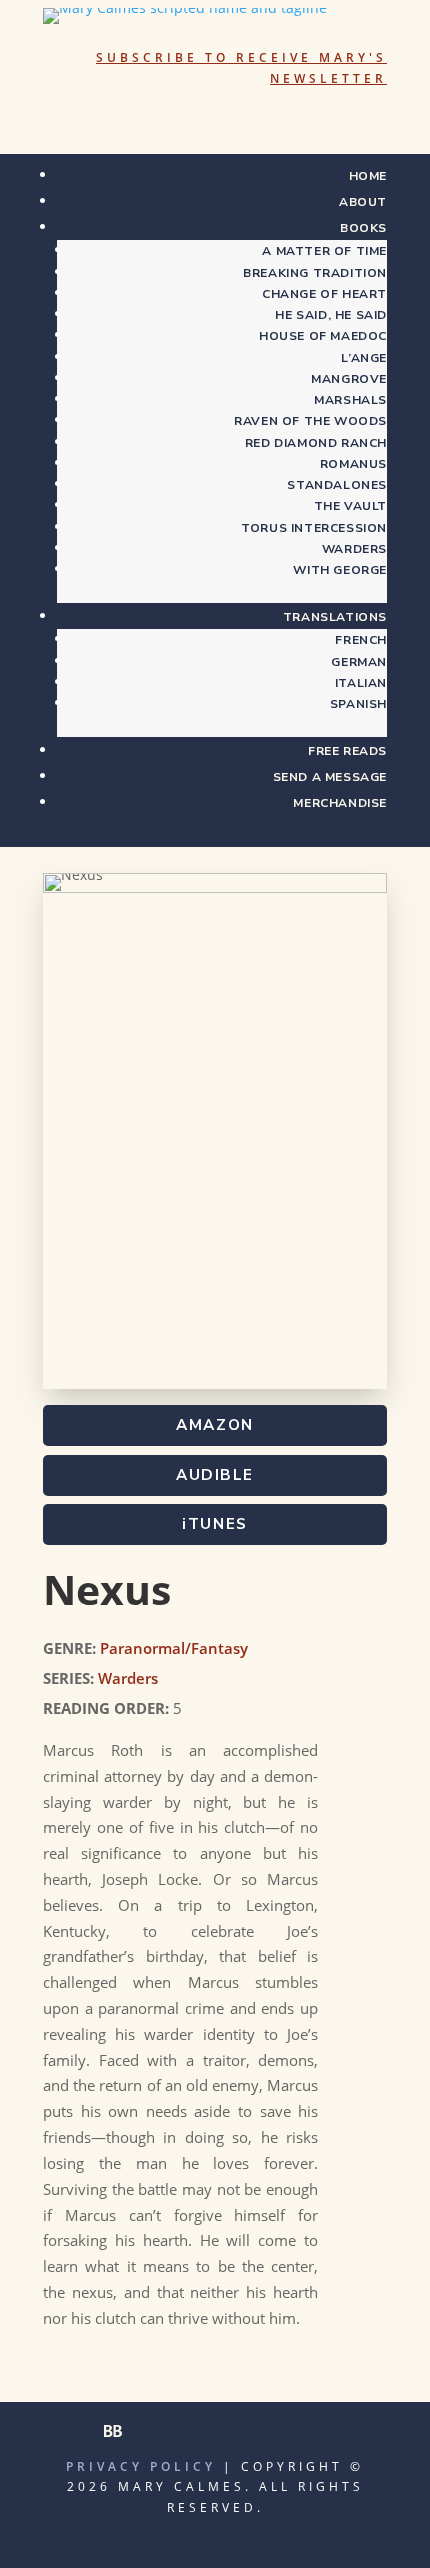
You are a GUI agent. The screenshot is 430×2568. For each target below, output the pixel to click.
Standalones (337, 485)
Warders (354, 549)
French (361, 640)
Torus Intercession (314, 528)
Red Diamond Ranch (316, 443)
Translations (335, 617)
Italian (361, 683)
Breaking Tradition (315, 273)
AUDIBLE (215, 1475)
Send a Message (330, 777)
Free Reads (347, 751)
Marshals (350, 400)
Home (368, 176)
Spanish (358, 704)
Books (363, 228)
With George (340, 570)
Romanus (353, 464)
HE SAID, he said (331, 315)
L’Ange (364, 358)
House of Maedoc (323, 336)
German (359, 662)
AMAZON (214, 1425)
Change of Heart (324, 294)
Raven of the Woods (310, 421)
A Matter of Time (324, 251)
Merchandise (340, 803)
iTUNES (214, 1524)
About (363, 202)
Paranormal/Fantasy (174, 1648)
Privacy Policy (141, 2466)
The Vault (350, 506)
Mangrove (349, 379)
